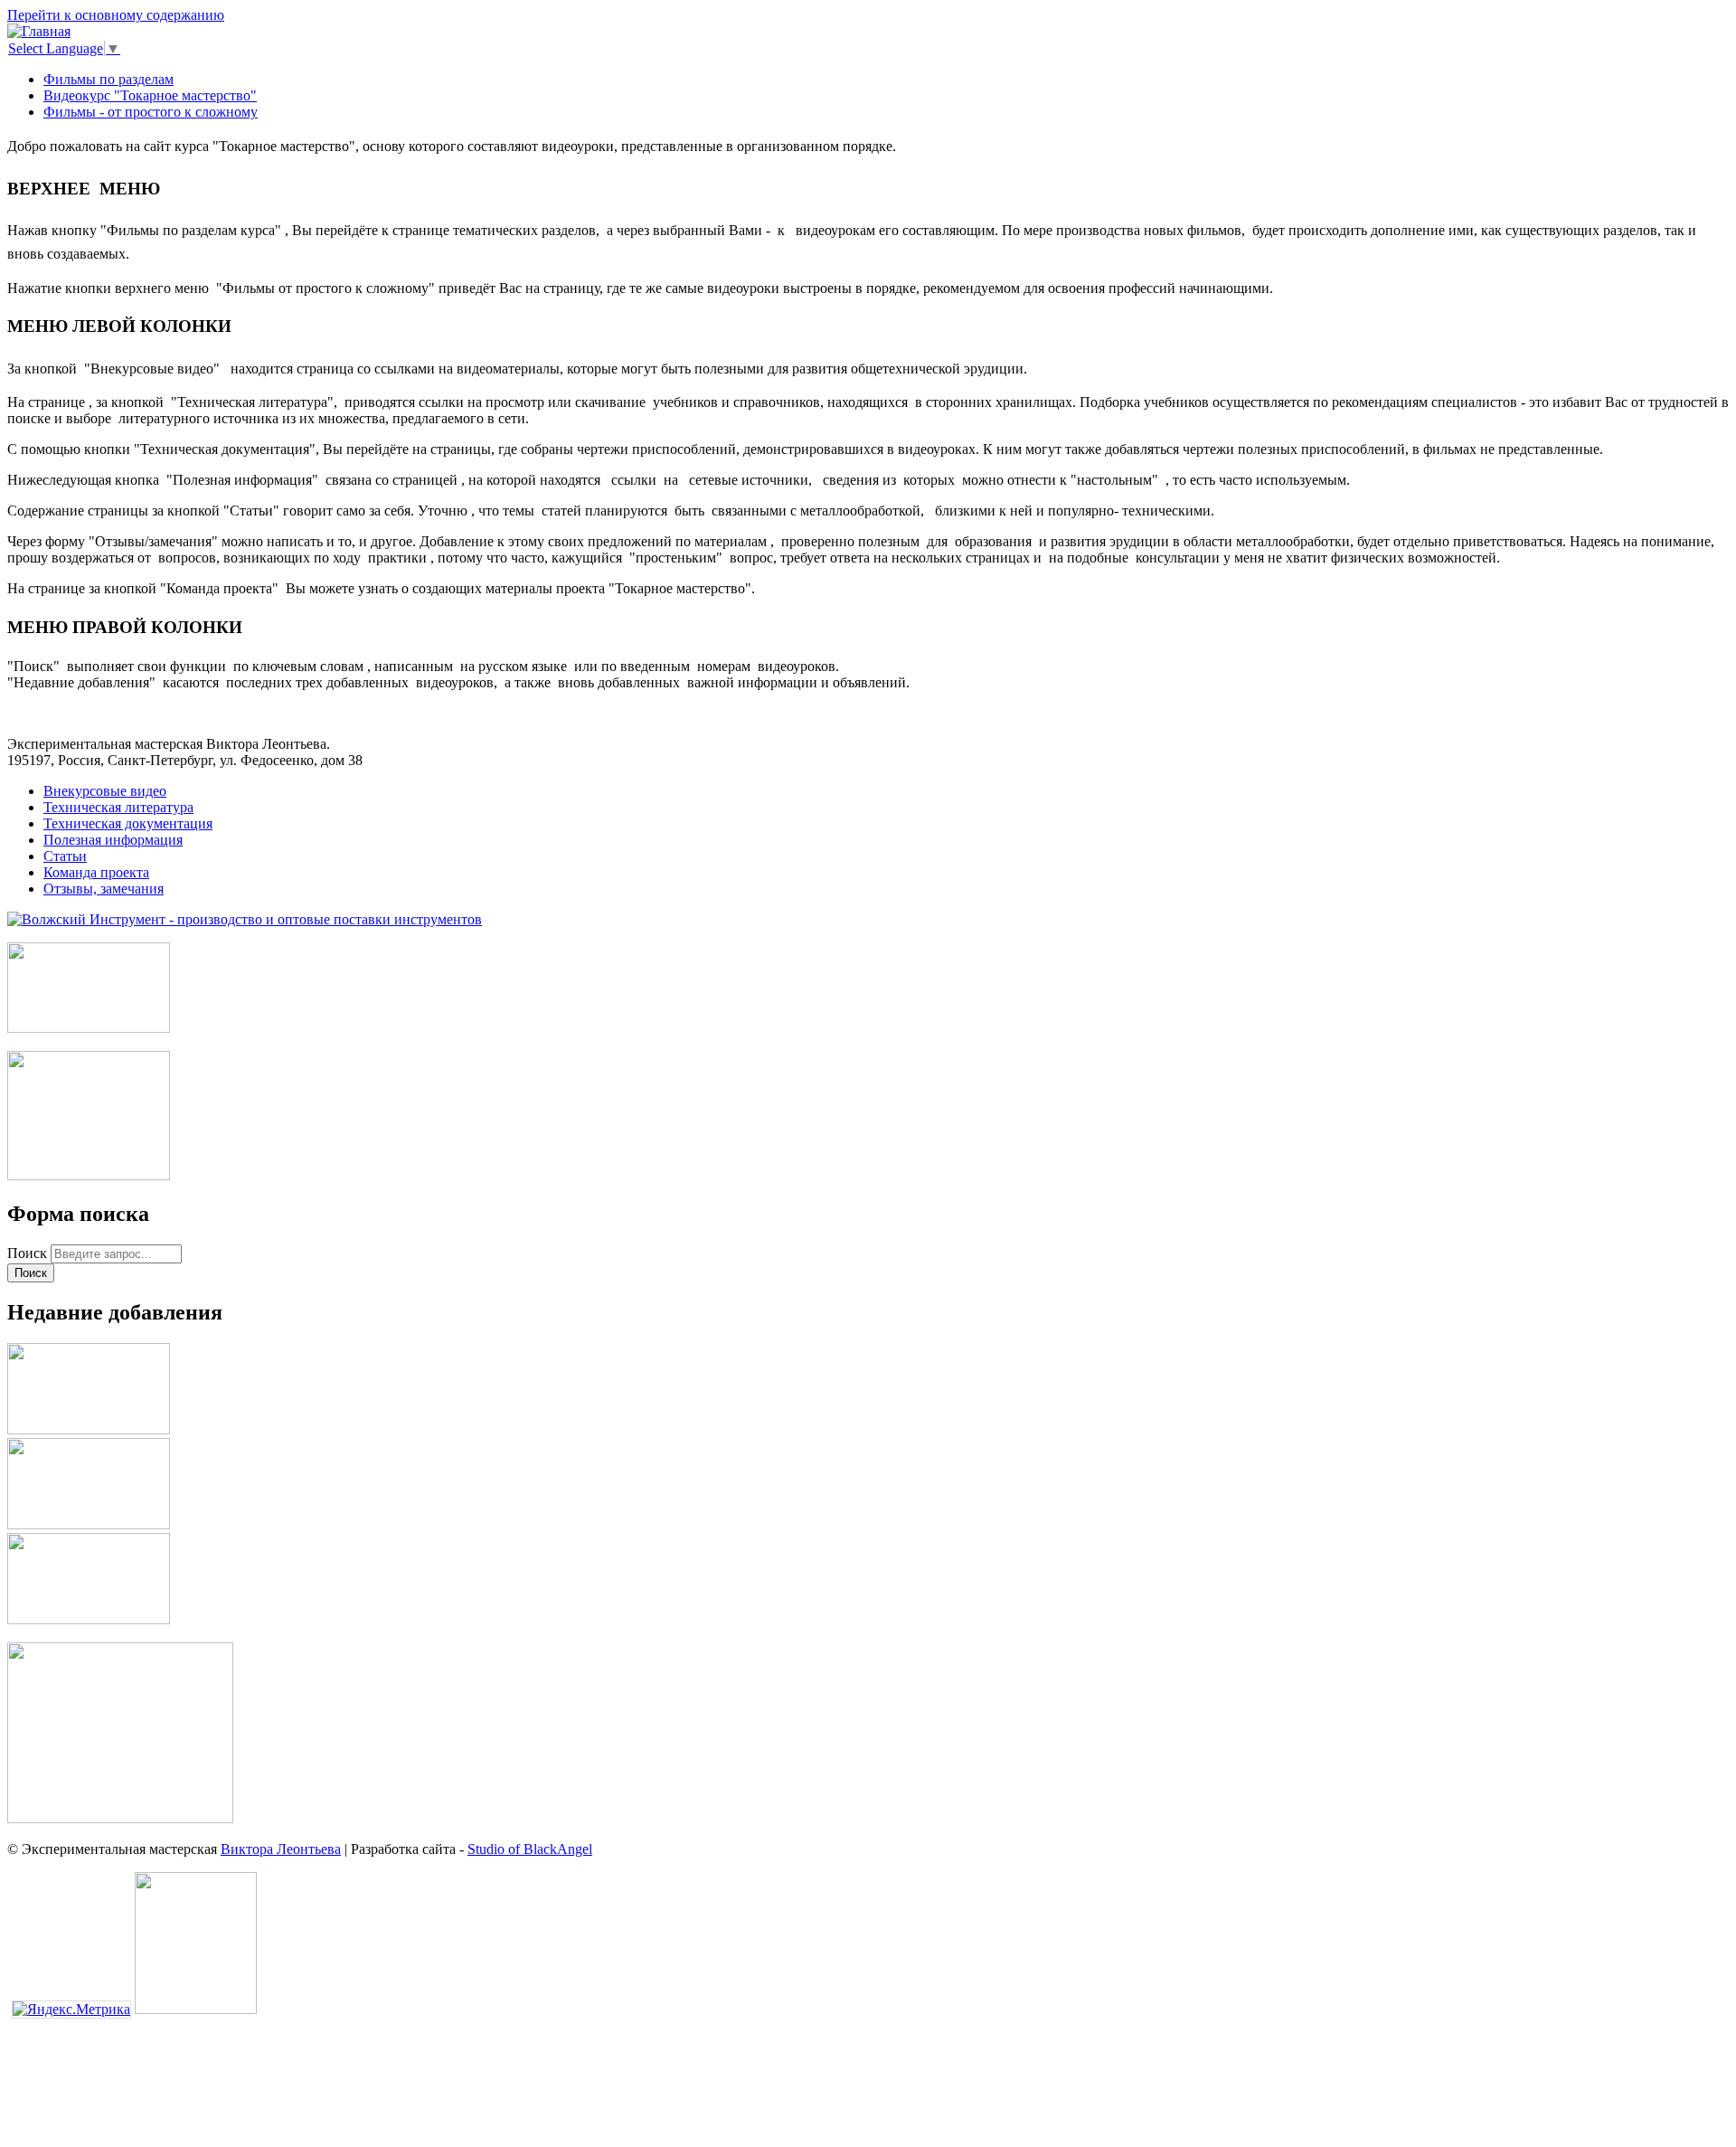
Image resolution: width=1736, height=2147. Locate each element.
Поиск (29, 1253)
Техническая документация (128, 823)
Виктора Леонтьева (281, 1849)
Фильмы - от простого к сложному (151, 112)
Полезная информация (113, 840)
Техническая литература (118, 807)
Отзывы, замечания (104, 889)
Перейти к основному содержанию (116, 15)
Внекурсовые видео (105, 791)
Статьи (65, 856)
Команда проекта (96, 872)
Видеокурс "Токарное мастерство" (150, 95)
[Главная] (39, 31)
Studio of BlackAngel (530, 1849)
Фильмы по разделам (108, 79)
